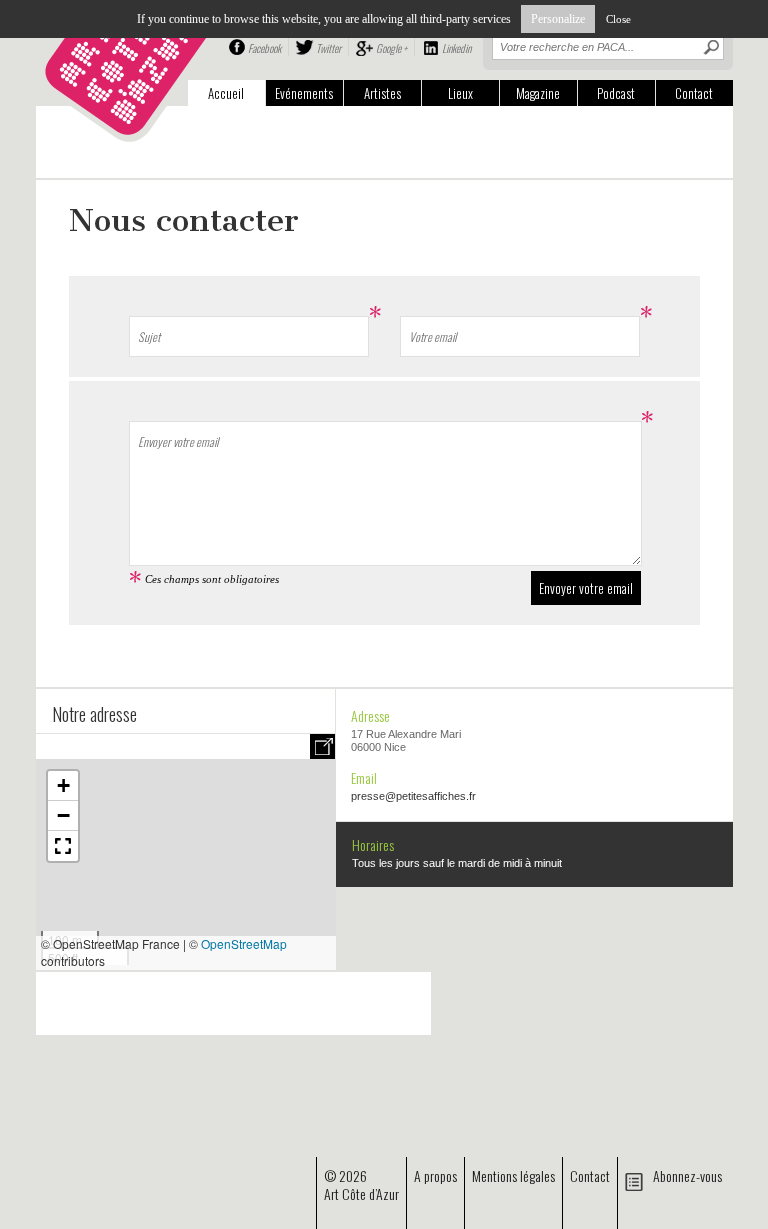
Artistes (382, 93)
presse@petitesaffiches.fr (413, 796)
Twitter (328, 48)
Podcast (616, 93)
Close (618, 19)
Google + (391, 48)
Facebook (264, 48)
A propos (435, 1175)
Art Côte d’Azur (361, 1193)
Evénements (304, 93)
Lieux (460, 93)
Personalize (558, 19)
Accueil (226, 93)
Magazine (538, 93)
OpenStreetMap (244, 943)
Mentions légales (513, 1175)
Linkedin (456, 48)
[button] (63, 786)
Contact (694, 93)
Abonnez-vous (687, 1175)
